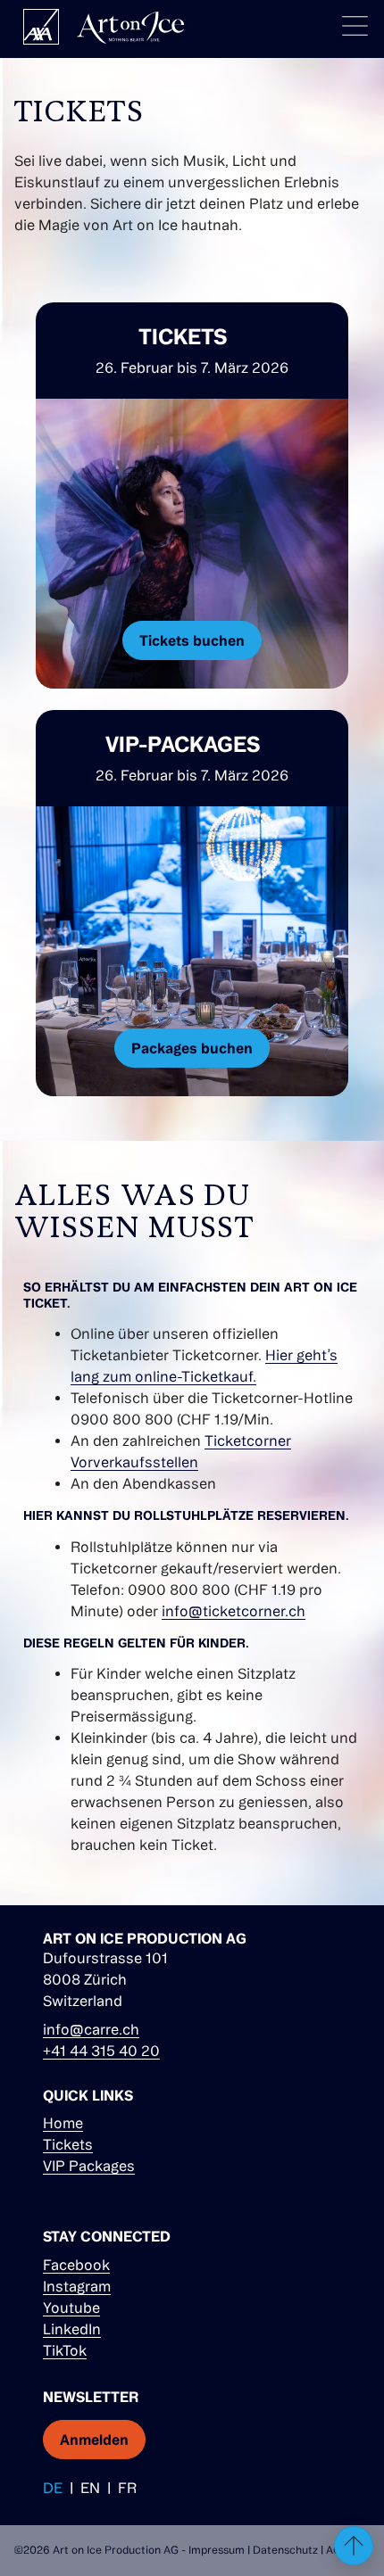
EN (90, 2488)
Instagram (77, 2286)
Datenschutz (285, 2550)
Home (63, 2123)
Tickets (68, 2144)
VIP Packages (89, 2166)
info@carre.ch (91, 2029)
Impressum (217, 2550)
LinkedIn (72, 2329)
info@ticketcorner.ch (234, 1611)
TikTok (65, 2350)
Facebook (76, 2265)
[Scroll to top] (354, 2546)
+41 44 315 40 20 (101, 2051)
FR (127, 2488)
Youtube (71, 2308)
